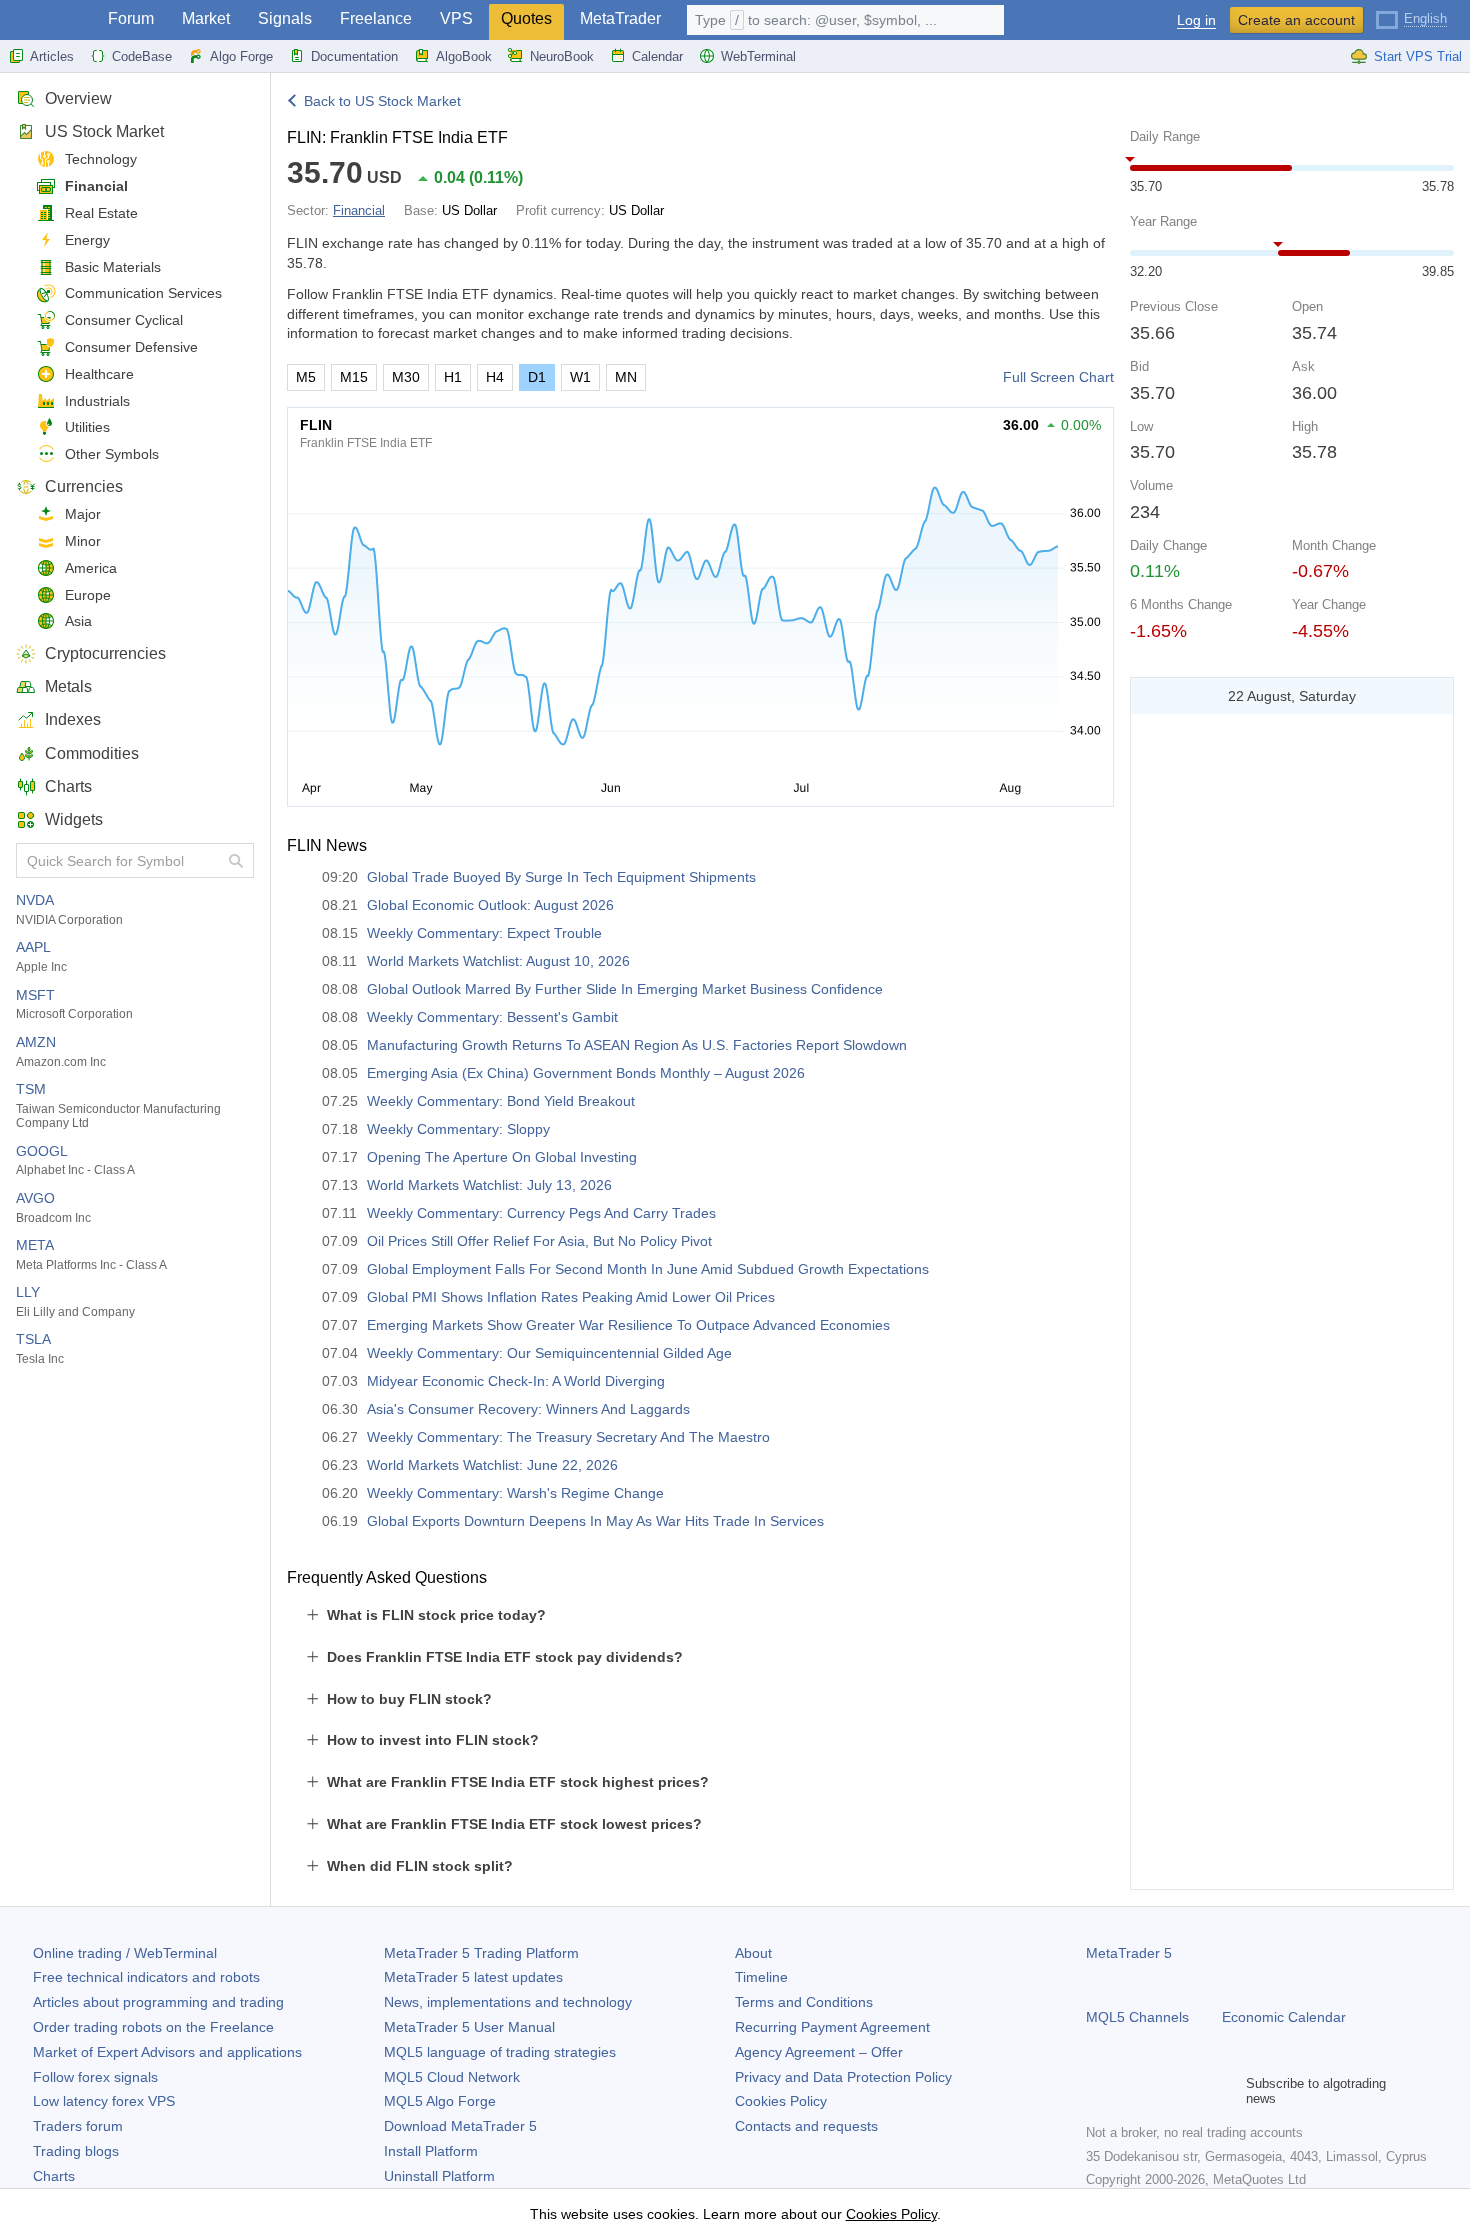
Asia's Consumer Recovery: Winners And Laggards (528, 1409)
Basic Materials (113, 267)
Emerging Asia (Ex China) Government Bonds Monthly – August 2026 (586, 1073)
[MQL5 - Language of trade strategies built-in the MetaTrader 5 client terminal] (48, 20)
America (91, 568)
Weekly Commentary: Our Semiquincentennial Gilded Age (549, 1353)
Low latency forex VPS (104, 2101)
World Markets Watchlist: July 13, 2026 (489, 1185)
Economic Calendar (1284, 2017)
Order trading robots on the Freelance (153, 2027)
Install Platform (431, 2151)
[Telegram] (1130, 2091)
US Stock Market (104, 131)
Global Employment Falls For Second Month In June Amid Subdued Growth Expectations (648, 1269)
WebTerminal (758, 56)
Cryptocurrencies (105, 653)
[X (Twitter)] (1162, 2091)
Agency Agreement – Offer (819, 2052)
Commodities (92, 753)
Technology (101, 159)
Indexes (73, 719)
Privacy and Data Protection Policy (843, 2077)
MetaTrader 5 (1129, 1953)
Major (83, 514)
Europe (88, 595)
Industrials (97, 401)
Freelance (376, 18)
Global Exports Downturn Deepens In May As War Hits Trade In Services (595, 1521)
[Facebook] (1098, 2091)
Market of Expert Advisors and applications (167, 2052)
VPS (456, 18)
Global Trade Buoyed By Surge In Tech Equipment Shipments (561, 877)
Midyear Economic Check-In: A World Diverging (516, 1381)
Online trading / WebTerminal (125, 1953)
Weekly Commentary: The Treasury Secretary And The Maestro (568, 1437)
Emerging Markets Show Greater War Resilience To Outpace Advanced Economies (628, 1325)
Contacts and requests (806, 2126)
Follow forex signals (95, 2077)
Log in (1196, 20)
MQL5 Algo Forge (440, 2101)
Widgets (74, 819)
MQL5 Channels (1137, 2017)
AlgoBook (464, 56)
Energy (87, 240)
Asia (78, 621)
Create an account (1296, 20)
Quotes (526, 18)
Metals (68, 686)
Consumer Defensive (131, 347)
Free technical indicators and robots (146, 1977)
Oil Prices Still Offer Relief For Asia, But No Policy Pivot (539, 1241)
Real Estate (101, 213)
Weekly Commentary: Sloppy (458, 1129)
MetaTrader (620, 18)
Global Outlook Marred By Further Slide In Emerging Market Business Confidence (625, 989)
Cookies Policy (781, 2101)
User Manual (469, 2027)
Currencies (84, 486)
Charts (68, 786)
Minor (83, 541)
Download (460, 2126)
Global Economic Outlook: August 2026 (490, 905)
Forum (131, 18)
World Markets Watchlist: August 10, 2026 (498, 961)
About (753, 1953)
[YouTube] (1194, 2091)
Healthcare (99, 374)
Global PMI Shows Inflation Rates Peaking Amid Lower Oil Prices (571, 1297)
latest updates (473, 1977)
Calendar (657, 56)
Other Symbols (112, 454)
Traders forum (78, 2126)
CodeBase (142, 56)
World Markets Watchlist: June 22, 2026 (492, 1465)
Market (206, 18)
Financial (96, 186)
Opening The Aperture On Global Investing (502, 1157)
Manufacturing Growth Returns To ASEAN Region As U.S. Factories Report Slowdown (637, 1045)
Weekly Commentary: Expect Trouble (484, 933)
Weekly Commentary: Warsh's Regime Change (515, 1493)
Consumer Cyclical (124, 320)
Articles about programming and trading (158, 2002)
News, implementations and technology (508, 2002)
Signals (285, 18)
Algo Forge (241, 56)
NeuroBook (562, 56)
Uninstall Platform (439, 2176)
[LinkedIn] (1226, 2091)
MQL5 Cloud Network (452, 2077)
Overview (78, 98)
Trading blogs (76, 2151)
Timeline (761, 1977)
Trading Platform (481, 1953)
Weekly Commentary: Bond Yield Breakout (501, 1101)
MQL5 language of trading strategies (500, 2052)
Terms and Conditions (804, 2002)
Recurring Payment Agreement (832, 2027)
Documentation (354, 56)
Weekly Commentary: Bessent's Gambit (492, 1017)
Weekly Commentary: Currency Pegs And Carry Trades (541, 1213)
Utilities (87, 427)
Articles (52, 56)
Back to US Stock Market (382, 101)
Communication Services (143, 293)
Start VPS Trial (1418, 56)
